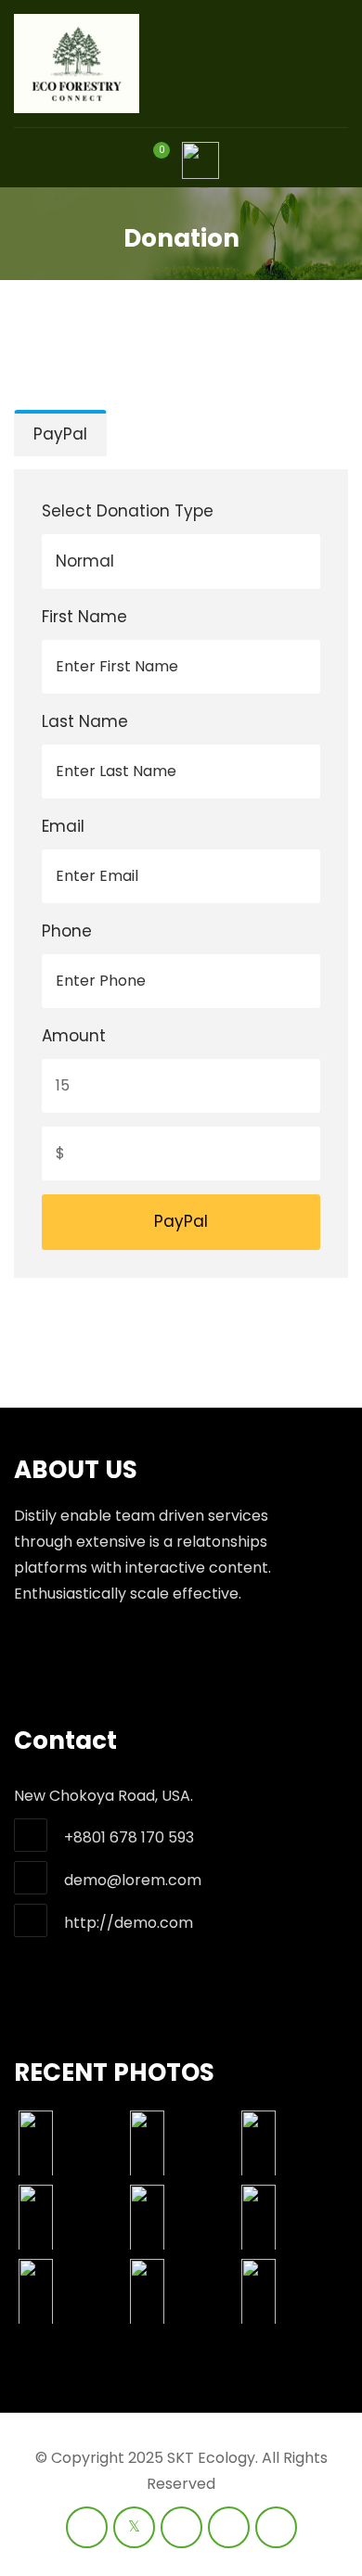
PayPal (60, 434)
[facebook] (87, 2527)
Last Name (85, 721)
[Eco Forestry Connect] (77, 64)
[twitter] (134, 2527)
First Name (84, 617)
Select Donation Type (128, 511)
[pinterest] (276, 2527)
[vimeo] (229, 2527)
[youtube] (181, 2527)
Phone (67, 931)
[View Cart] (151, 165)
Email (63, 826)
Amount (74, 1036)
